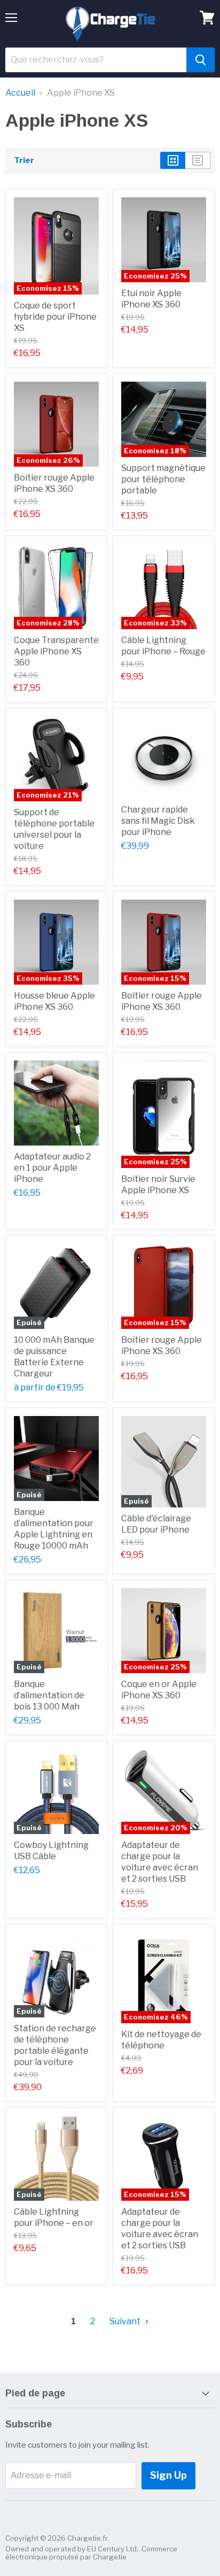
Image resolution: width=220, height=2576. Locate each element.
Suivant (126, 2321)
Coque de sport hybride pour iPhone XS (55, 317)
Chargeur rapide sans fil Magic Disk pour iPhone (158, 821)
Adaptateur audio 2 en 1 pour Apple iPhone (52, 1168)
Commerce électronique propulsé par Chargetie (91, 2553)
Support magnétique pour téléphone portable (163, 479)
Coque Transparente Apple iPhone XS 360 (56, 651)
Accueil (20, 93)
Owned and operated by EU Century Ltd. (72, 2549)
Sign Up (168, 2475)
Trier (24, 161)
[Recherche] (201, 60)
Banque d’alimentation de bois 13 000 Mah (49, 1695)
